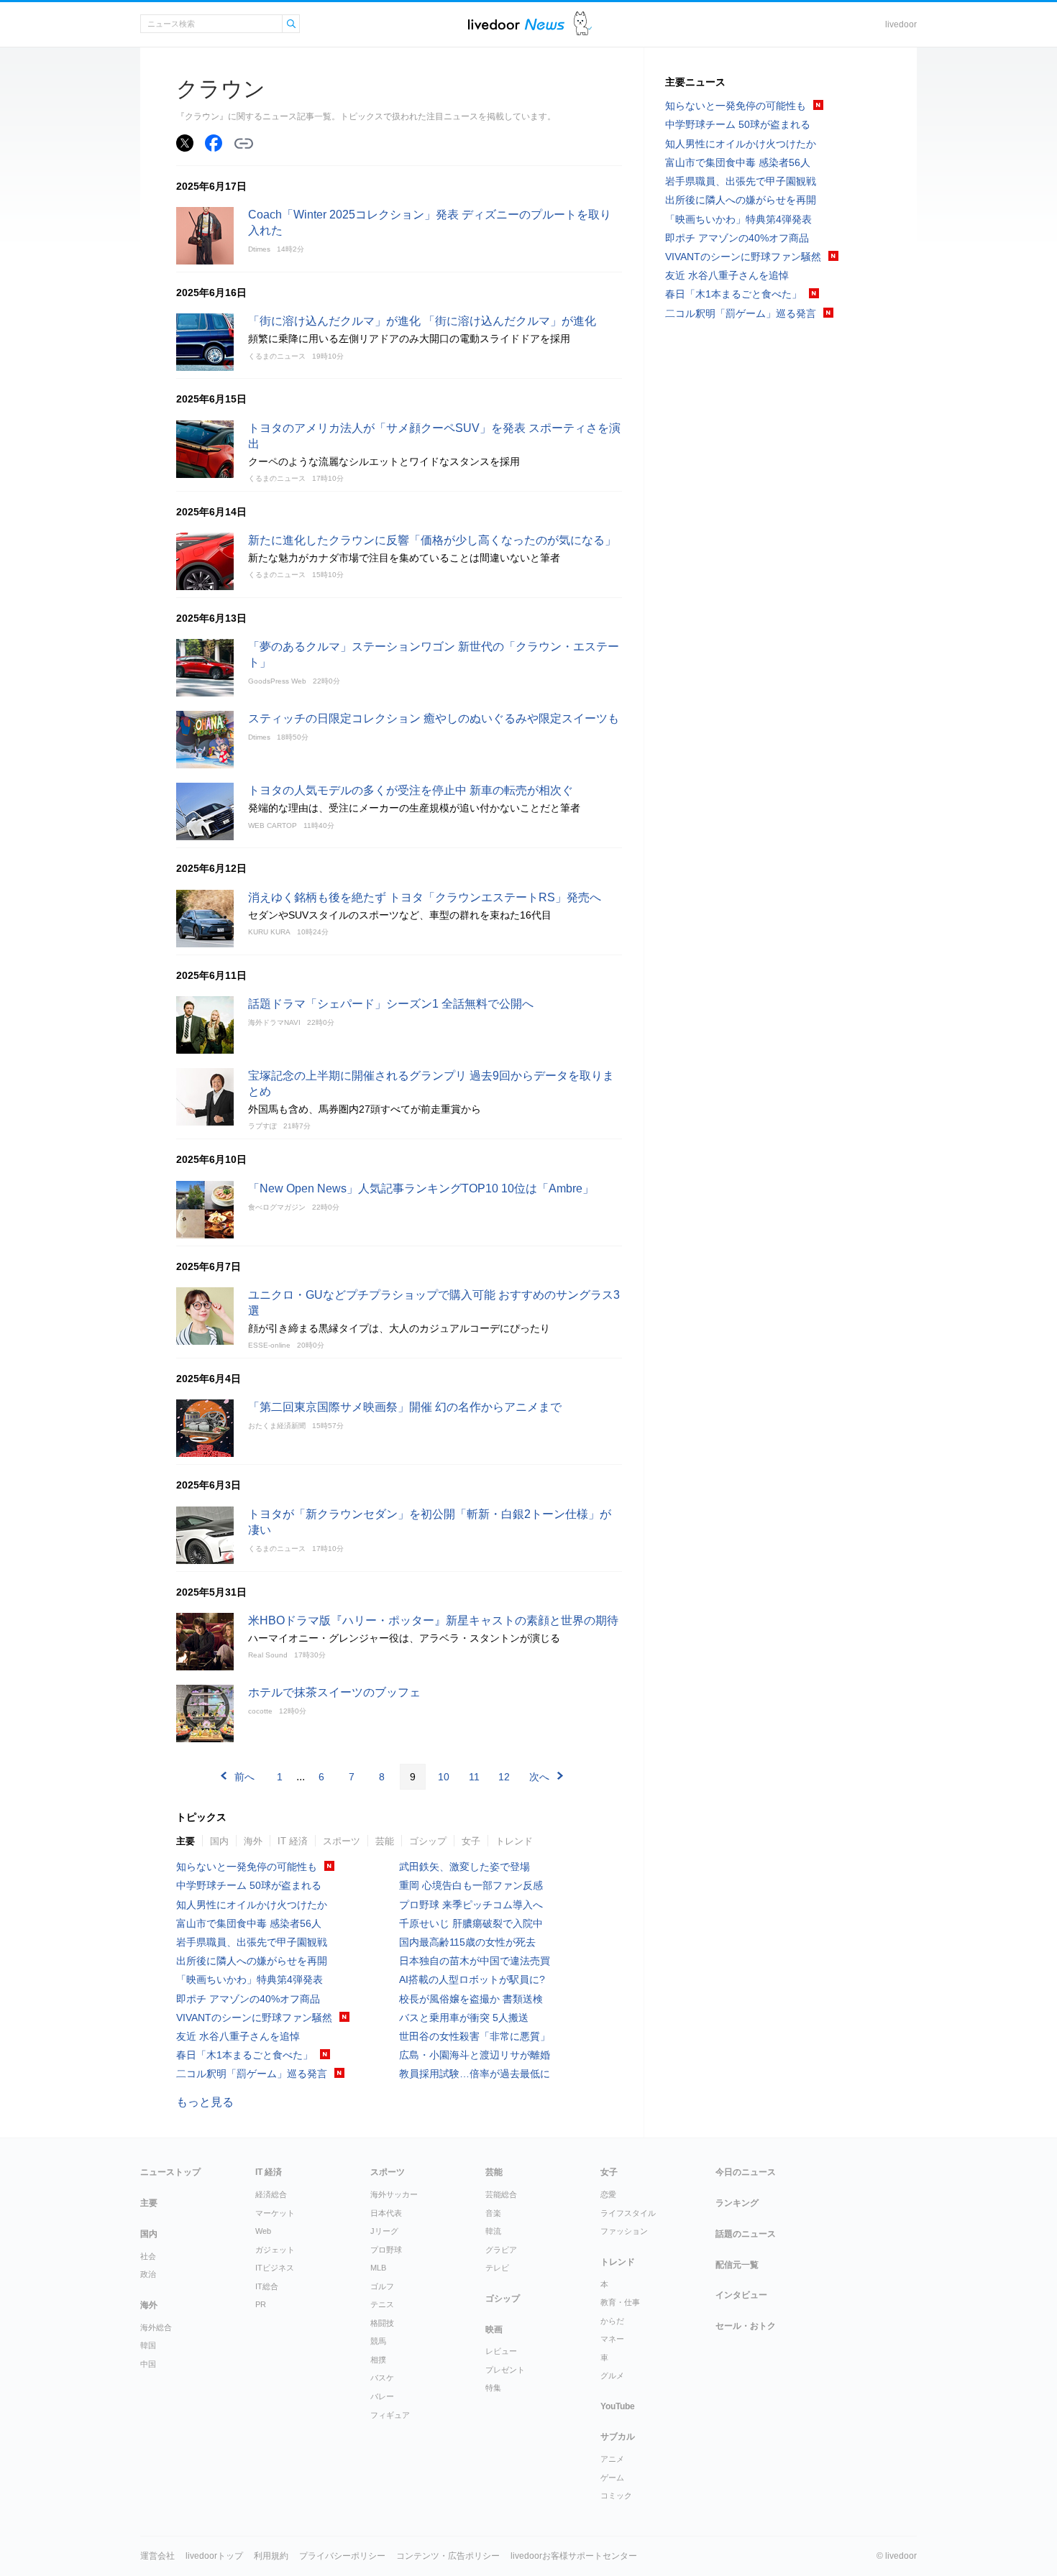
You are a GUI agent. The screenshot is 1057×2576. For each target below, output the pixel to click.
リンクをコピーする (244, 144)
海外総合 (156, 2327)
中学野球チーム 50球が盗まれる (249, 1885)
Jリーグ (384, 2231)
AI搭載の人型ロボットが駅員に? (472, 1979)
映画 (494, 2329)
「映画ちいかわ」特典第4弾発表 (250, 1979)
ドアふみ (583, 24)
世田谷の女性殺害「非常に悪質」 (475, 2036)
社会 (148, 2256)
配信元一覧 (737, 2265)
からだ (612, 2321)
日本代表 (386, 2213)
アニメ (612, 2459)
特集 (493, 2388)
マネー (612, 2339)
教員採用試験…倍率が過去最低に (475, 2074)
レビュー (501, 2351)
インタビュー (741, 2295)
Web (263, 2231)
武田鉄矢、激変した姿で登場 (465, 1867)
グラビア (501, 2250)
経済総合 (271, 2194)
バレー (382, 2396)
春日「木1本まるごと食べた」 (244, 2055)
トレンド (514, 1841)
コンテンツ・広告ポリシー (448, 2556)
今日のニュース (746, 2172)
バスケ (382, 2378)
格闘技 (382, 2323)
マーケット (275, 2213)
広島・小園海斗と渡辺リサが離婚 (475, 2055)
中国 (148, 2364)
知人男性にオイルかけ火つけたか (252, 1905)
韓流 (493, 2231)
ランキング (737, 2203)
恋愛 (608, 2194)
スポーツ (342, 1841)
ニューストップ (170, 2172)
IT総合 (267, 2286)
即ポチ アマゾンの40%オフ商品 (248, 1999)
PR (261, 2304)
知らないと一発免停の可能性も (247, 1867)
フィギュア (390, 2415)
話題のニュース (746, 2234)
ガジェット (275, 2250)
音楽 (493, 2213)
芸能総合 (501, 2194)
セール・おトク (746, 2326)
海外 (253, 1841)
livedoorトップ (214, 2556)
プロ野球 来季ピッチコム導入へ (471, 1905)
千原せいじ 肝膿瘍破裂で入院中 (471, 1923)
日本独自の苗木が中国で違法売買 (475, 1961)
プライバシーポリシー (342, 2556)
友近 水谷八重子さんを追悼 (238, 2036)
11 (474, 1777)
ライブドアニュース (516, 24)
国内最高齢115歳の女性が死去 (467, 1942)
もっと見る (205, 2102)
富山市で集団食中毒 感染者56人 (249, 1923)
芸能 (385, 1841)
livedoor (901, 24)
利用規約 (271, 2556)
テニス (382, 2304)
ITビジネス (275, 2268)
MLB (378, 2268)
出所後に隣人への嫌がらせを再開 (252, 1961)
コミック (616, 2495)
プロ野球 (386, 2250)
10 (444, 1777)
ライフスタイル (628, 2213)
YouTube (618, 2406)
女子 (471, 1841)
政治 (148, 2274)
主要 (186, 1841)
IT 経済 (293, 1841)
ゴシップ (428, 1841)
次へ (539, 1777)
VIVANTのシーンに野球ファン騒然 (254, 2018)
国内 (219, 1841)
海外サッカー (394, 2194)
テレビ (497, 2268)
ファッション (624, 2231)
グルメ (612, 2375)
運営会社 (157, 2556)
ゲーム (612, 2478)
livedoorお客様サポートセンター (574, 2556)
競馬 (378, 2341)
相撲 (378, 2360)
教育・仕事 (620, 2302)
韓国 (148, 2345)
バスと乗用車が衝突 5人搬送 (464, 2018)
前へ (244, 1777)
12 (504, 1777)
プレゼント (505, 2370)
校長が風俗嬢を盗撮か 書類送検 (471, 1999)
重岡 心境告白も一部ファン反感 (471, 1885)
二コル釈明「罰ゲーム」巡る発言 (252, 2074)
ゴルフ (382, 2286)
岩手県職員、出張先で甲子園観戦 (252, 1942)
